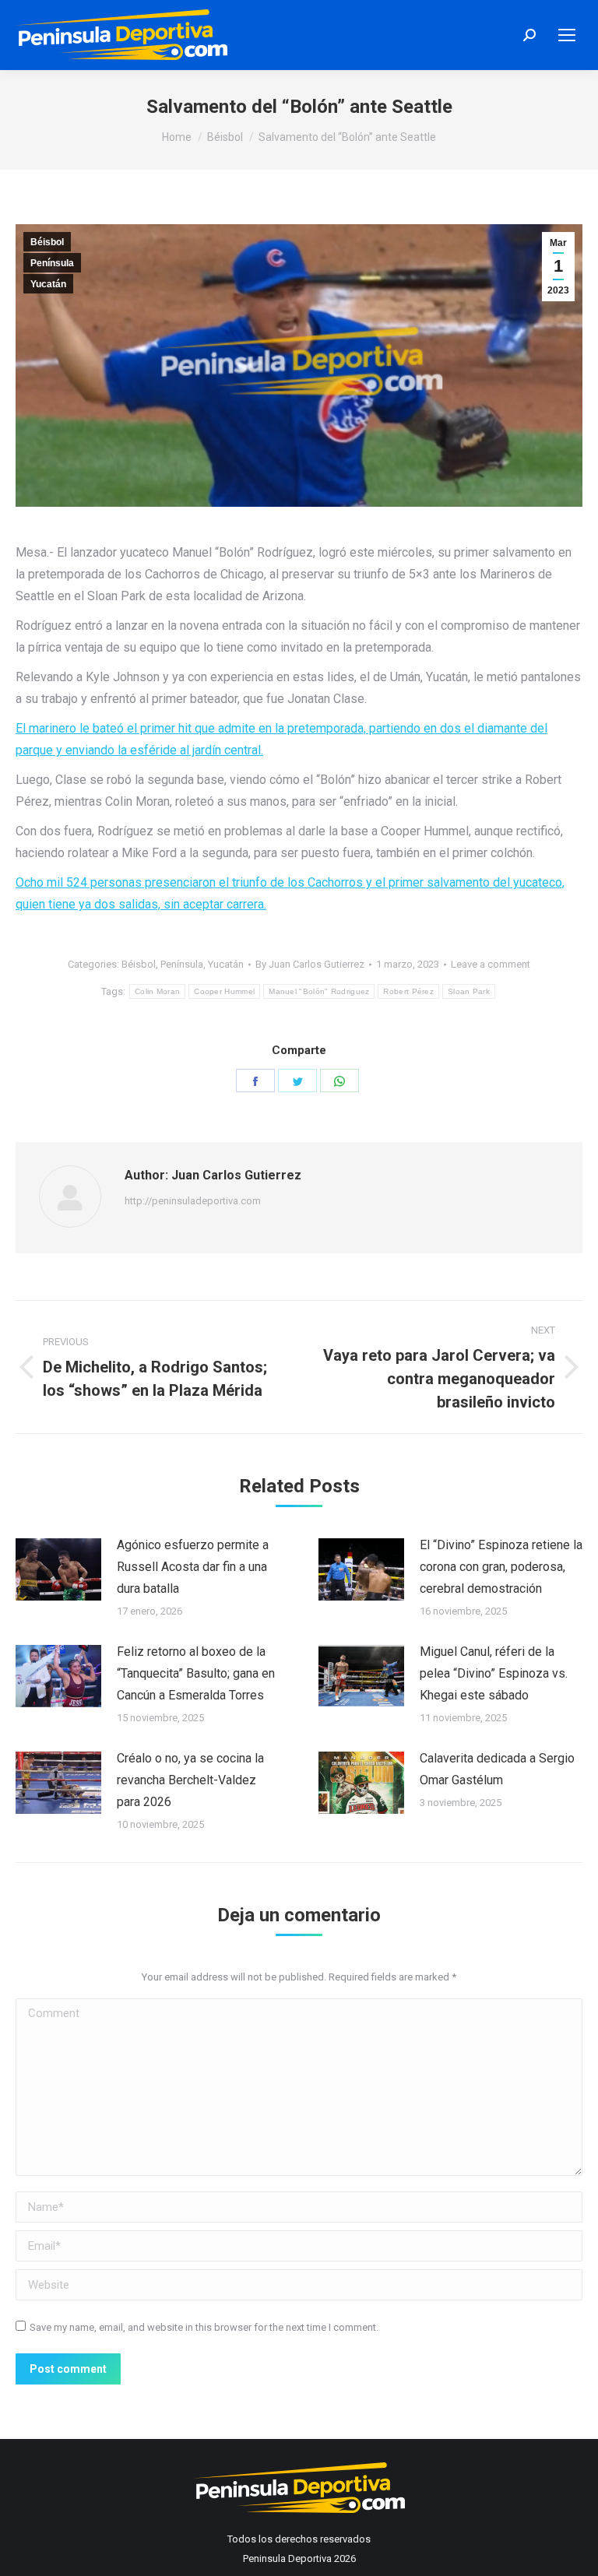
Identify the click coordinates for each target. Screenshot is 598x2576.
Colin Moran (157, 991)
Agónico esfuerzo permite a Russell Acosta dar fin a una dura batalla (193, 1567)
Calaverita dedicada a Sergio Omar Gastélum (497, 1769)
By (310, 964)
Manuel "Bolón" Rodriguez (319, 991)
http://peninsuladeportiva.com (193, 1201)
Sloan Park (469, 991)
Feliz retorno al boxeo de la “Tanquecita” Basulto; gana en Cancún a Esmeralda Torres (196, 1673)
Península (52, 263)
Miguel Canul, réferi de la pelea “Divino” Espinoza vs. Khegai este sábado (494, 1673)
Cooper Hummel (224, 991)
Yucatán (48, 284)
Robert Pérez (408, 991)
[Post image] (58, 1569)
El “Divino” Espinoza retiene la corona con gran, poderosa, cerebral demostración (501, 1567)
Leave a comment (491, 964)
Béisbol (47, 242)
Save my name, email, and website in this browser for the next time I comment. (204, 2327)
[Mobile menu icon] (567, 35)
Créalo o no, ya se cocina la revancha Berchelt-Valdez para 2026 (190, 1780)
